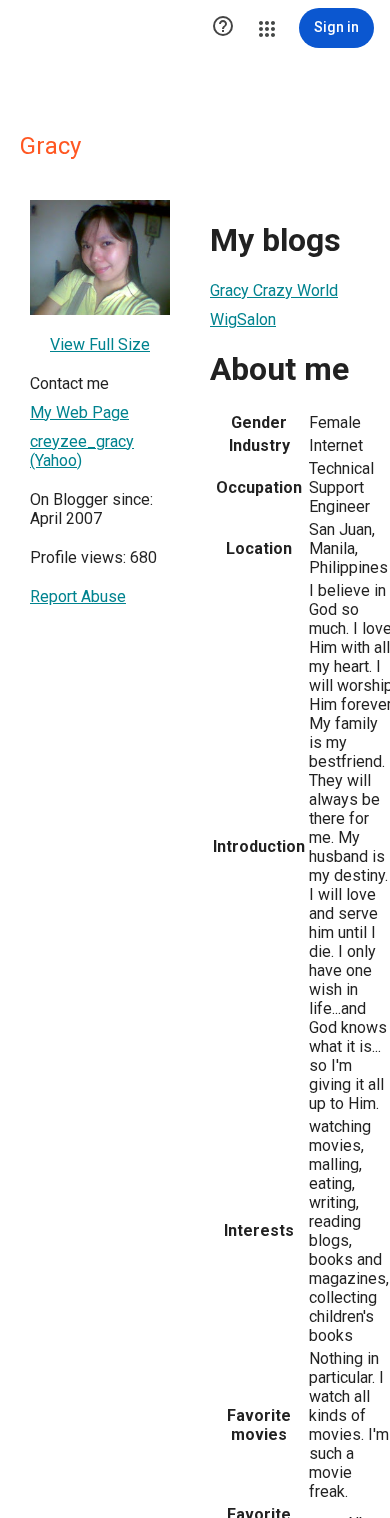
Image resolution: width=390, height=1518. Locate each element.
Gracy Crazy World (274, 290)
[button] (223, 28)
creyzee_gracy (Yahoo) (82, 451)
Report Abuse (78, 596)
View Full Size (100, 344)
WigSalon (243, 319)
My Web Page (79, 412)
